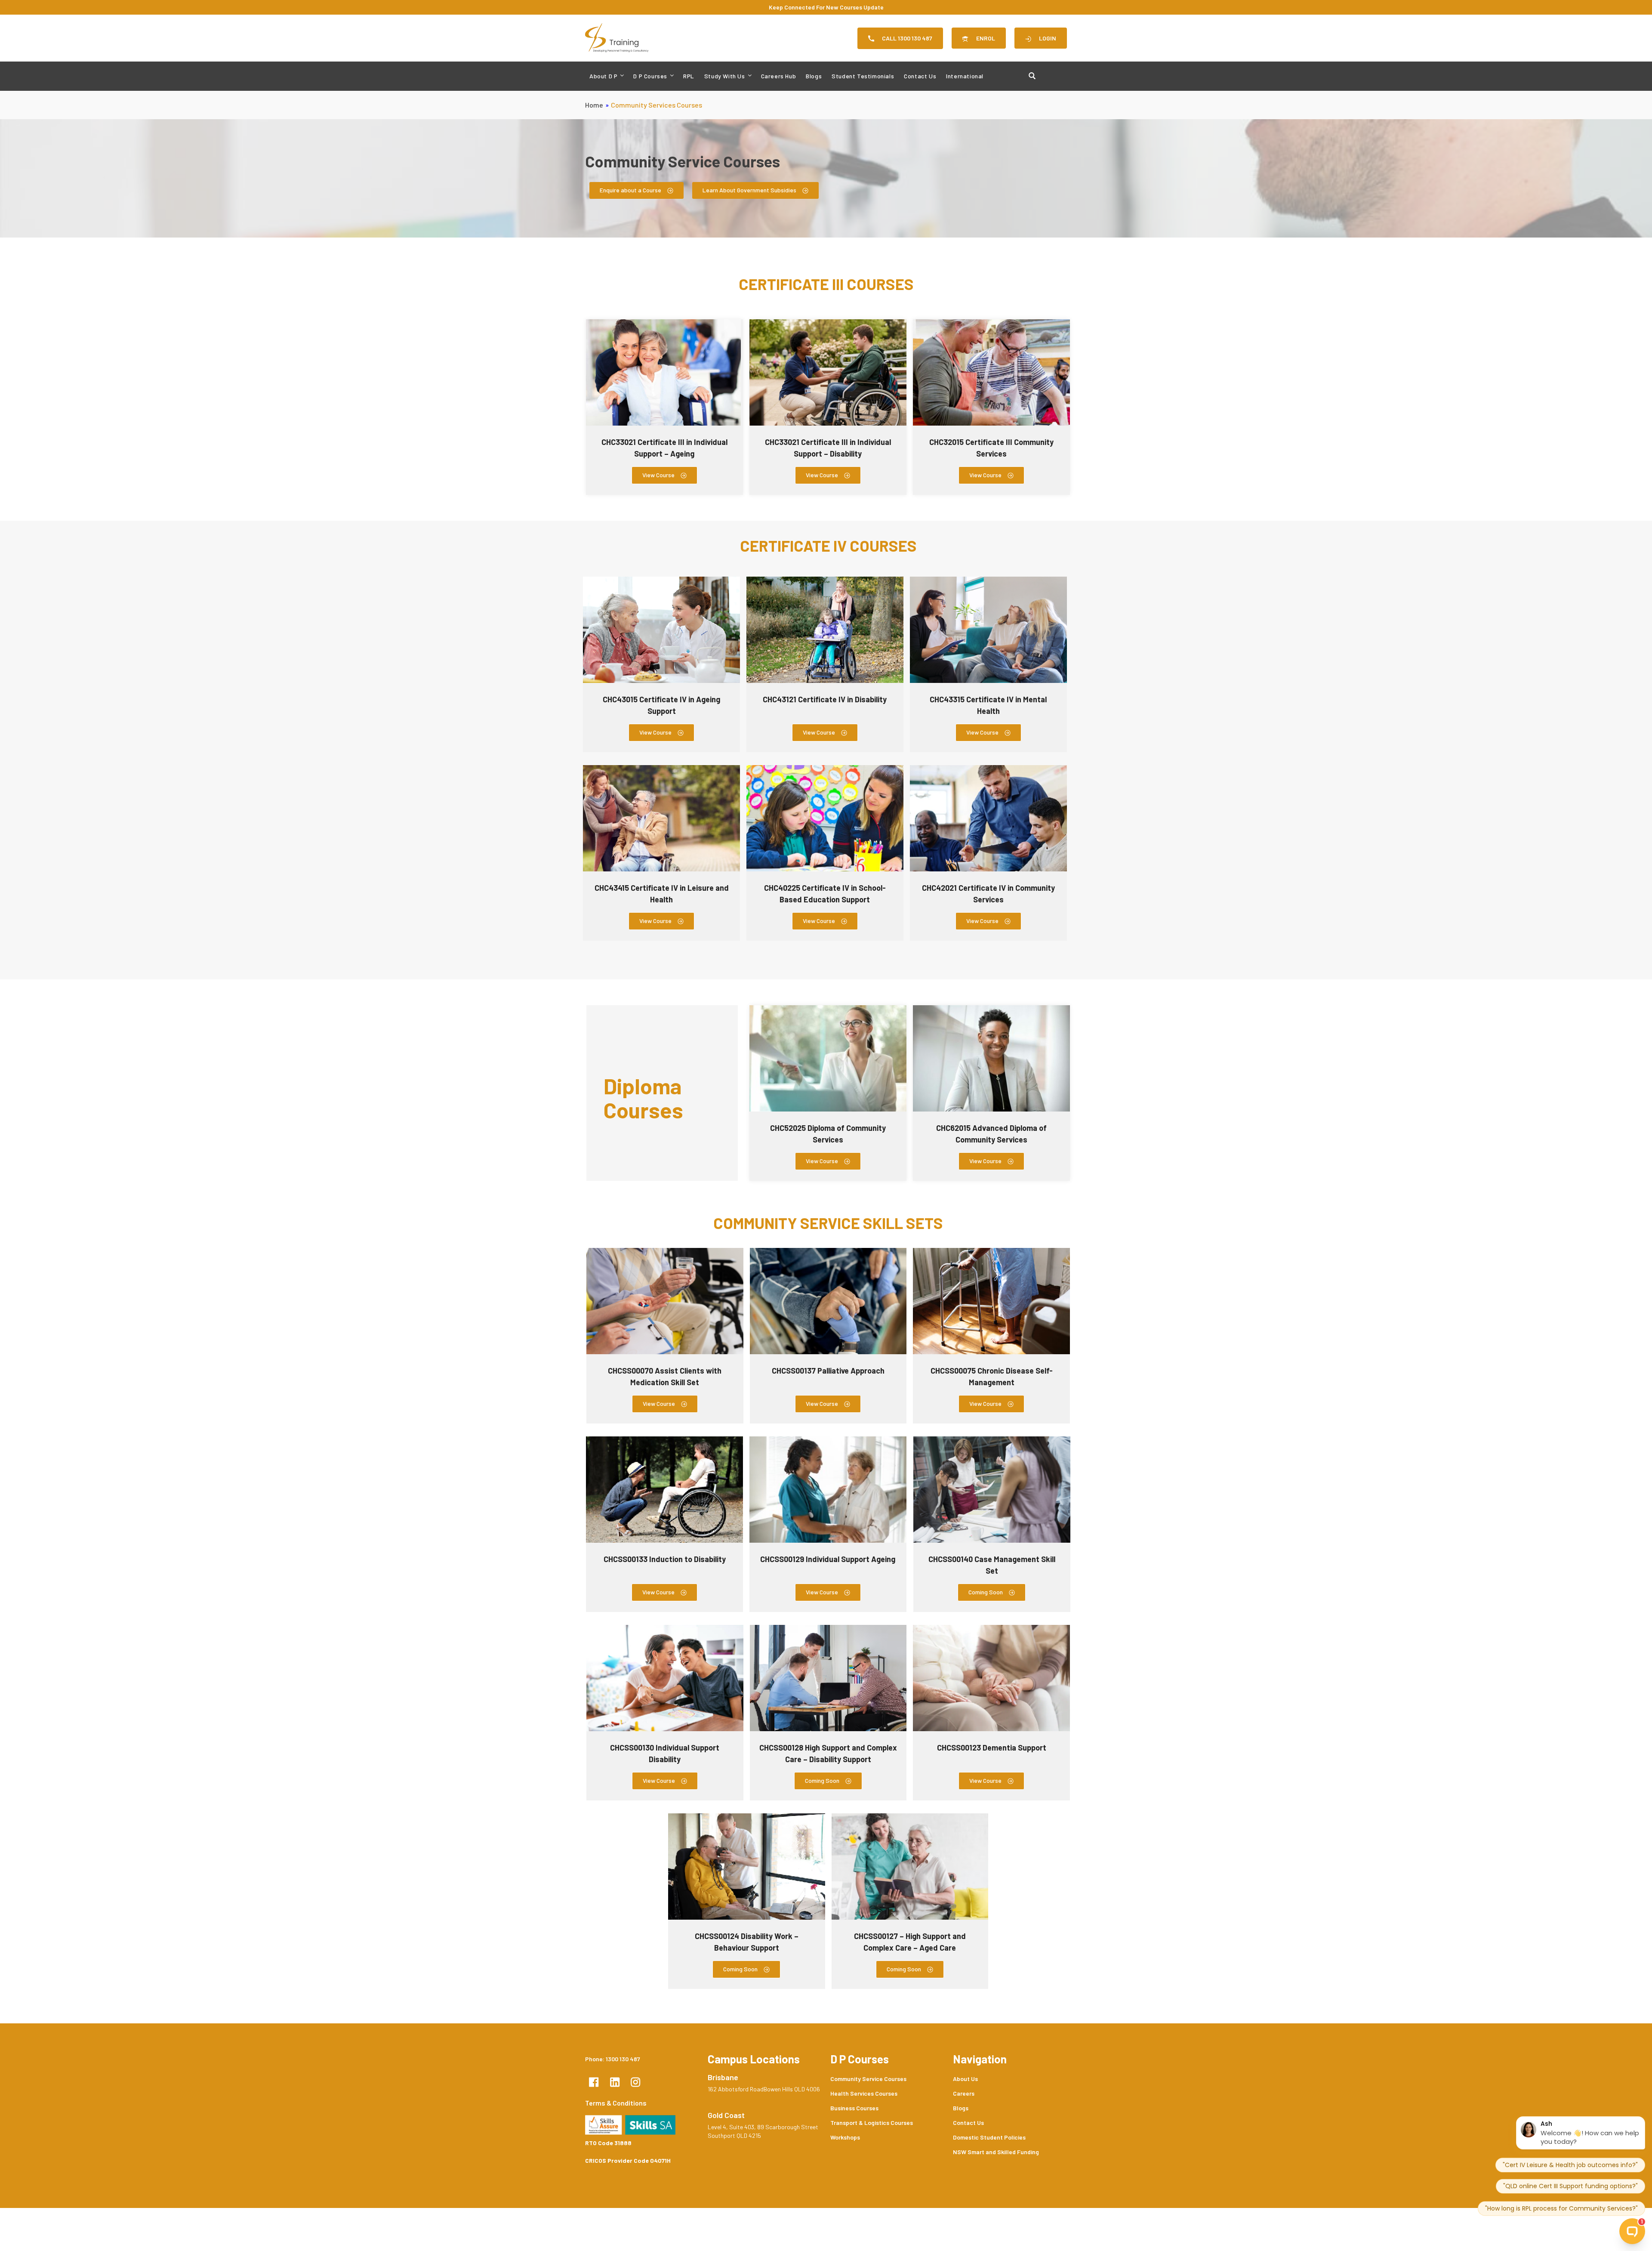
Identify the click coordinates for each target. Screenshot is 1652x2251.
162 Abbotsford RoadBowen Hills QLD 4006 (764, 2089)
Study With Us (725, 76)
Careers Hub (779, 76)
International (965, 76)
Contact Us (920, 76)
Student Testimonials (863, 76)
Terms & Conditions (616, 2103)
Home (594, 105)
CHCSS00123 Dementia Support (992, 1748)
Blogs (814, 76)
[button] (992, 1592)
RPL (689, 76)
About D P (603, 76)
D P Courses (650, 76)
